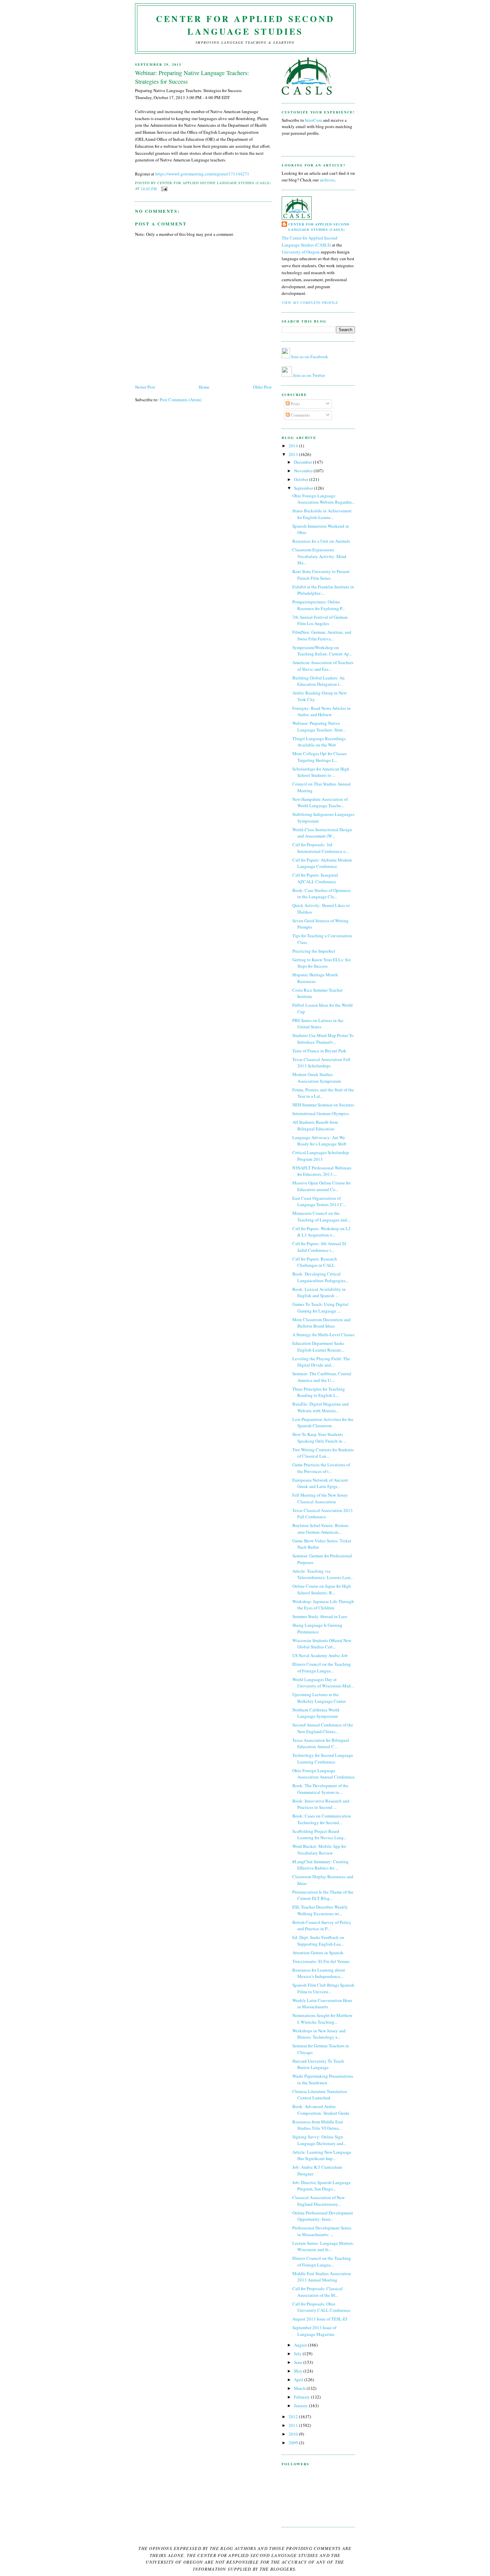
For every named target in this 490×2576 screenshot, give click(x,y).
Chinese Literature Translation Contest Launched (320, 2095)
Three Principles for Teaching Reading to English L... (319, 1392)
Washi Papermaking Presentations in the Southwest (323, 2079)
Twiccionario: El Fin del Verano (321, 1961)
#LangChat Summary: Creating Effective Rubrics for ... (320, 1865)
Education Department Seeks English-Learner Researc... (318, 1347)
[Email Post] (163, 188)
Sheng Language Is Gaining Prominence (317, 1628)
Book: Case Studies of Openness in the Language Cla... (321, 894)
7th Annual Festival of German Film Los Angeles (320, 620)
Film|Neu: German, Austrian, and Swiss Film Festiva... (322, 635)
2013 (294, 454)
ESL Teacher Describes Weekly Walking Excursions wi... (320, 1910)
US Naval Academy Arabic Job (320, 1655)
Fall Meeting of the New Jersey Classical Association (320, 1498)
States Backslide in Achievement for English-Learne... (322, 514)
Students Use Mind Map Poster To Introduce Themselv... (323, 1039)
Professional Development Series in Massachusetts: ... (322, 2231)
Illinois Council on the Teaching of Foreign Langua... (322, 1667)
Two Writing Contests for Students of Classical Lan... (323, 1453)
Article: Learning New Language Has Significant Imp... (322, 2155)
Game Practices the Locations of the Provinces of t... (321, 1468)
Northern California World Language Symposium (316, 1713)
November (304, 471)
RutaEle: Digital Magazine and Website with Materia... (320, 1407)
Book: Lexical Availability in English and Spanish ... (319, 1293)
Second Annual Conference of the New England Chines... (323, 1728)
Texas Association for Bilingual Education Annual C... (321, 1743)
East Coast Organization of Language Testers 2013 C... (319, 1201)
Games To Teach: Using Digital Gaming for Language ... (320, 1308)
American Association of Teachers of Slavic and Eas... (323, 666)
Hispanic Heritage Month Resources (315, 978)
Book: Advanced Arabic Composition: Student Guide (321, 2110)
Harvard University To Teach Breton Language (318, 2064)
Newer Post (145, 387)
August (301, 2345)
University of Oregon (301, 252)
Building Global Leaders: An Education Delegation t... (318, 681)
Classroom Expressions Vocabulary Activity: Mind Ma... (319, 556)
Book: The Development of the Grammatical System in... (320, 1789)
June (299, 2362)
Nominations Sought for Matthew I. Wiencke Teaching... (322, 2019)
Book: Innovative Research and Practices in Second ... (321, 1804)
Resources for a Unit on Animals (321, 541)
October (302, 479)
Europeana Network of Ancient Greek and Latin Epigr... (320, 1483)
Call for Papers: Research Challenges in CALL (315, 1262)
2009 (294, 2443)
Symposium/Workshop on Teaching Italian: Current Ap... (322, 651)
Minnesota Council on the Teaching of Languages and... (321, 1216)
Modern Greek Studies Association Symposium (317, 1078)
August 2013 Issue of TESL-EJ (320, 2319)
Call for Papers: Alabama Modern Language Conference (322, 863)
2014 (294, 446)
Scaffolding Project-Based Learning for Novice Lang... (319, 1835)
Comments (300, 415)
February (302, 2397)
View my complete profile (310, 303)
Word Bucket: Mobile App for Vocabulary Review (319, 1850)
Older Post (262, 387)
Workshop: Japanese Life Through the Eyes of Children (323, 1605)
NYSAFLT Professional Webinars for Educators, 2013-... (322, 1171)
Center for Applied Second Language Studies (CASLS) (319, 227)
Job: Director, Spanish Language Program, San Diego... (321, 2186)
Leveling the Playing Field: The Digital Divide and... (321, 1362)
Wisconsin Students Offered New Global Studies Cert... (322, 1644)
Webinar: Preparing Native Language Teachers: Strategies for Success (192, 77)
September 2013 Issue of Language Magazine (314, 2331)
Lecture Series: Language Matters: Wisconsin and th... (323, 2246)
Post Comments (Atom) (180, 400)
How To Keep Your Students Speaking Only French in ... (319, 1438)
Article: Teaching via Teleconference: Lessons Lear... (323, 1574)
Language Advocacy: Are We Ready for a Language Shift (319, 1141)
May (299, 2371)
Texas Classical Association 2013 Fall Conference (322, 1514)
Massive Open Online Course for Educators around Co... (321, 1186)
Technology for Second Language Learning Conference (323, 1758)
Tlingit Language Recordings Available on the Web (319, 742)
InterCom (314, 120)
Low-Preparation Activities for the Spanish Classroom (323, 1423)
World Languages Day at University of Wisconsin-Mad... (323, 1683)
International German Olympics (321, 1113)
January (301, 2406)
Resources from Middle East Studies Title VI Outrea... (318, 2125)
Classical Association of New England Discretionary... (318, 2201)
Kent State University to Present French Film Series (321, 575)
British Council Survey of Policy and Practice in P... (322, 1926)
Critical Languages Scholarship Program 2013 (321, 1156)
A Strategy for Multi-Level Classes (323, 1335)
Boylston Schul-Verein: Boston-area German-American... (321, 1529)
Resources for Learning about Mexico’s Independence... (319, 1973)
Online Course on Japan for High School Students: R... (322, 1589)
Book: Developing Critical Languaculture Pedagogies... (320, 1277)
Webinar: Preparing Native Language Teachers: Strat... (319, 726)
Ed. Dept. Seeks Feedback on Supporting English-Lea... (318, 1941)
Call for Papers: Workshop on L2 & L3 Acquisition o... (321, 1232)
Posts (295, 404)
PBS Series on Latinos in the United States (318, 1024)
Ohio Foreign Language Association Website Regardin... (323, 499)
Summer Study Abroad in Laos (320, 1616)
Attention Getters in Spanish (318, 1953)
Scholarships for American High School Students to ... (321, 772)
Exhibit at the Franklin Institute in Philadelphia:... (323, 590)
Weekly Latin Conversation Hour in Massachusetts (322, 2004)
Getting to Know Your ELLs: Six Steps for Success (322, 963)
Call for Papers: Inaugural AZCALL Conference (315, 878)
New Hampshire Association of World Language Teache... (320, 803)
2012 (294, 2417)
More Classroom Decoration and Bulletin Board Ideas (321, 1323)
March (300, 2388)
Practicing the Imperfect (314, 951)
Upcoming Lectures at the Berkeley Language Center (319, 1698)
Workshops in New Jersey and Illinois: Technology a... (319, 2034)
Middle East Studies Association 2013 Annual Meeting (322, 2277)
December (303, 462)
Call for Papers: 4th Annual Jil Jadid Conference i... (319, 1247)
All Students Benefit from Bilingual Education (315, 1125)
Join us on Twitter (309, 375)
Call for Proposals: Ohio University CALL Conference (321, 2307)
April (299, 2380)
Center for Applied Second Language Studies (245, 25)
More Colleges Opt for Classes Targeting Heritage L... (319, 757)
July (298, 2354)
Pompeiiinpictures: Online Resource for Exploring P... (319, 605)
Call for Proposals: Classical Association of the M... (317, 2292)
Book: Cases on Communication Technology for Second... (322, 1819)
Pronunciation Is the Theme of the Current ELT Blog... (323, 1895)
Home (204, 387)
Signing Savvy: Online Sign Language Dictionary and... (319, 2140)
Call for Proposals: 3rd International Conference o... (320, 848)
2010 (294, 2434)
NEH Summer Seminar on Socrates (323, 1105)
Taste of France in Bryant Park (319, 1051)
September (304, 488)
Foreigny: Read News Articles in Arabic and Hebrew (321, 711)
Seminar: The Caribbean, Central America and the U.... (322, 1377)
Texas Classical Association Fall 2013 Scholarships (321, 1063)
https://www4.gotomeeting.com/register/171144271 (202, 174)
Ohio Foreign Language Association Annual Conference (323, 1774)
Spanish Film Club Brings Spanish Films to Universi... (323, 1988)
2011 (294, 2425)
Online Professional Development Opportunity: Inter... (323, 2216)
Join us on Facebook (309, 357)
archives (327, 180)
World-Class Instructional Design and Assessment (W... (322, 833)
